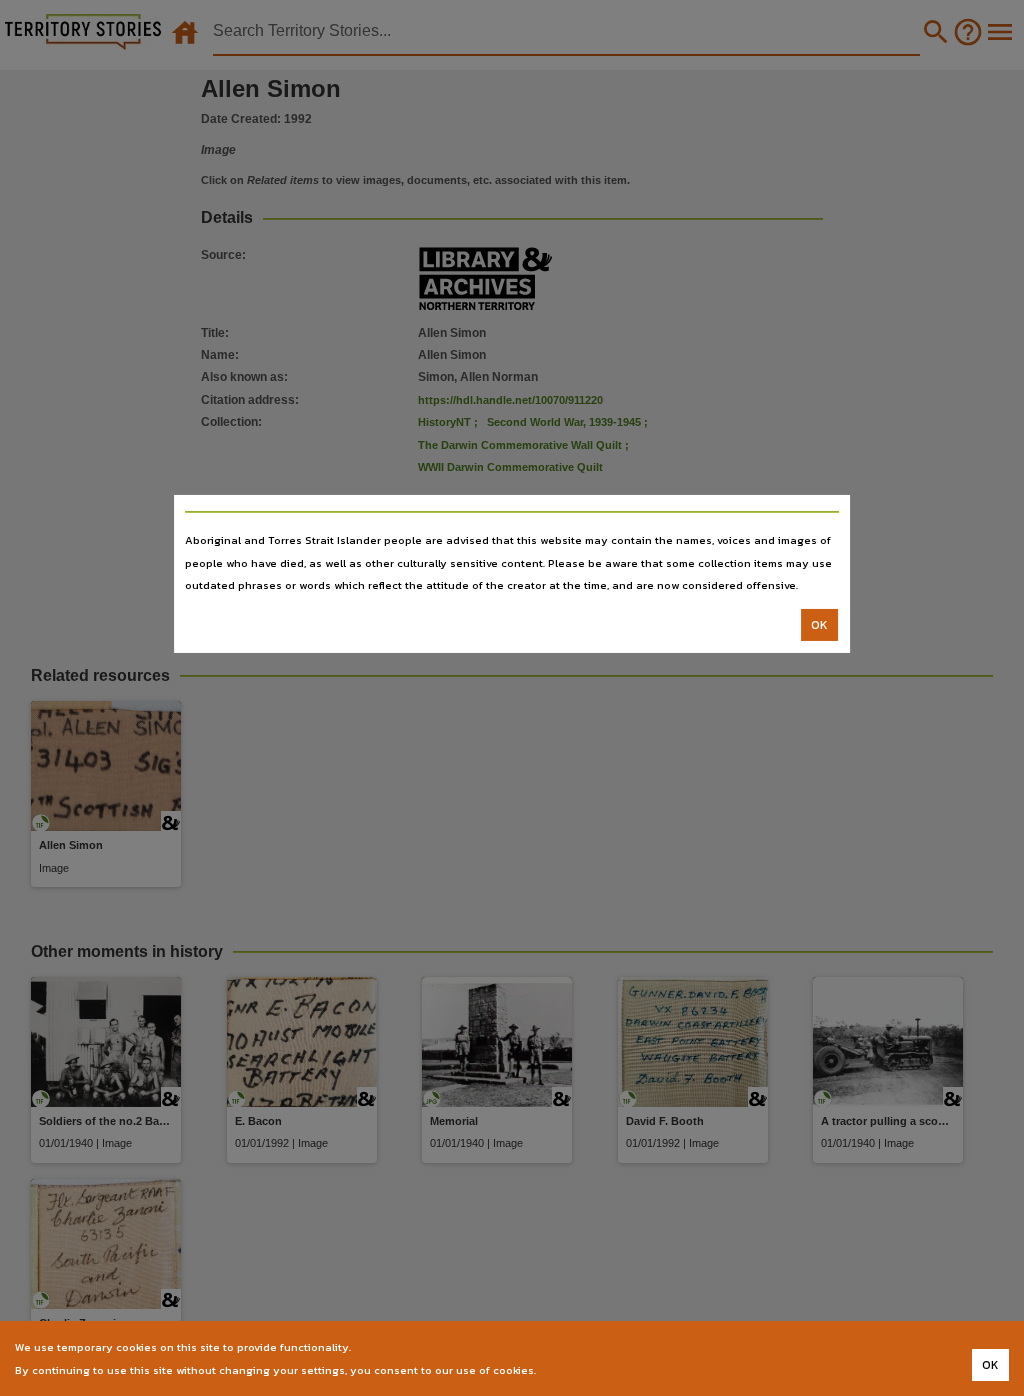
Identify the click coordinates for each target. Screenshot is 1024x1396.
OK (819, 625)
